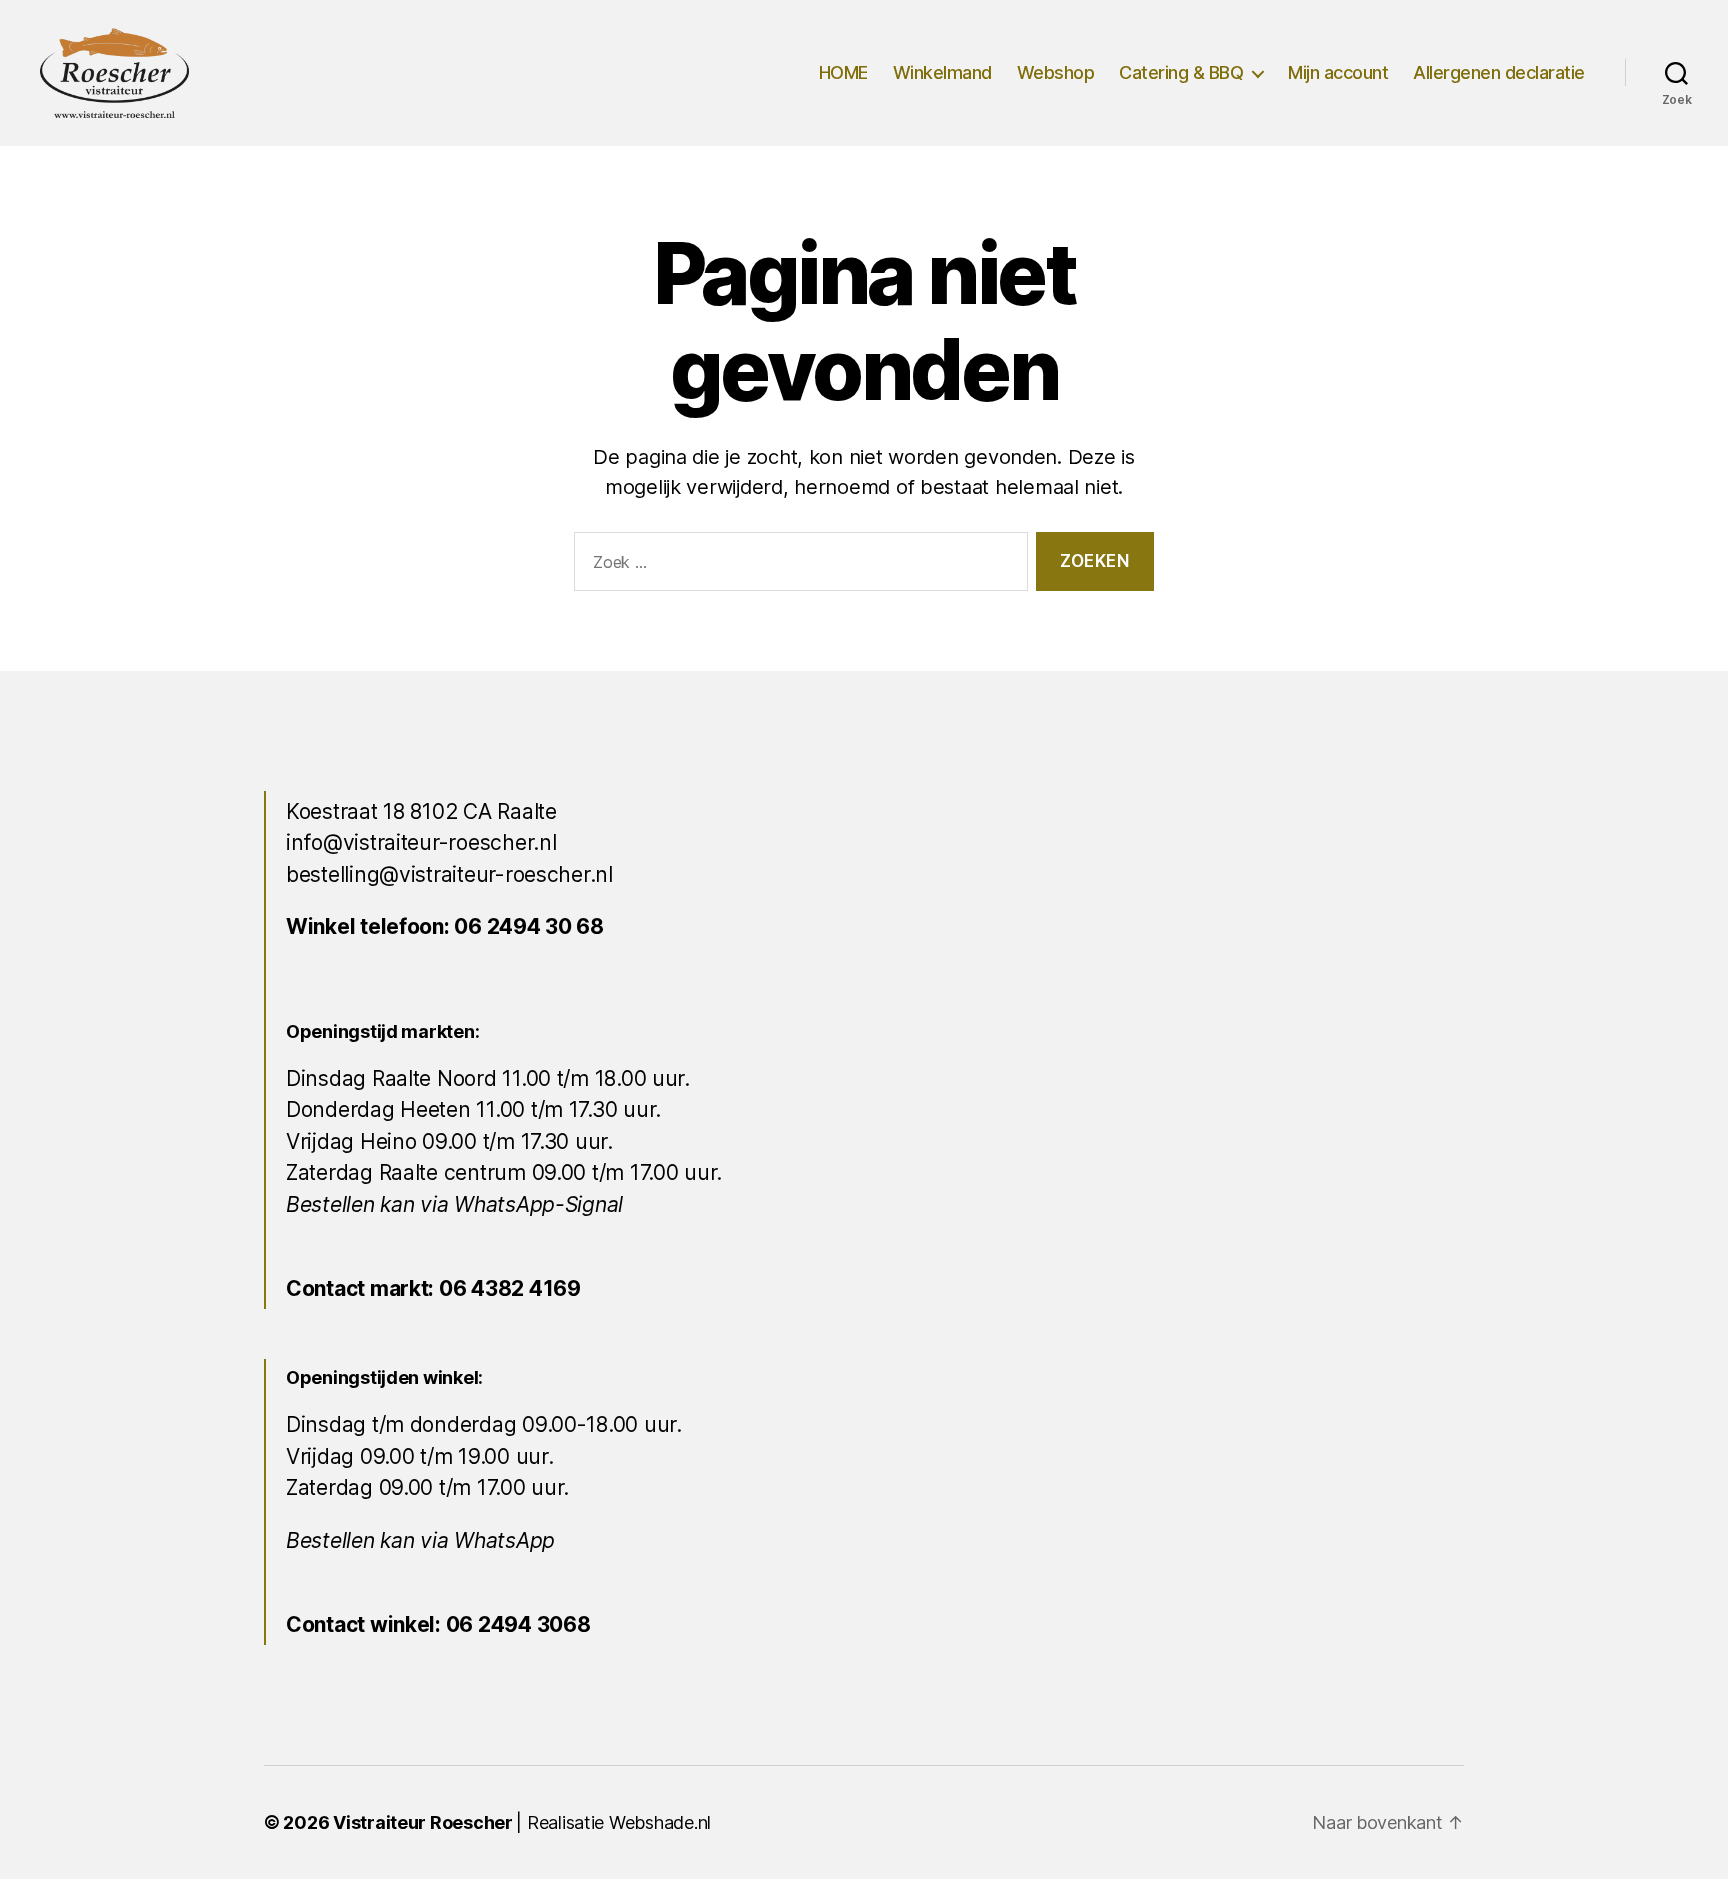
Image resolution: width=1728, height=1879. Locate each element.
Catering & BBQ (1181, 72)
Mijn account (1338, 72)
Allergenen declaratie (1499, 72)
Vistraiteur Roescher (423, 1822)
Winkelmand (942, 72)
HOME (843, 72)
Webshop (1056, 72)
